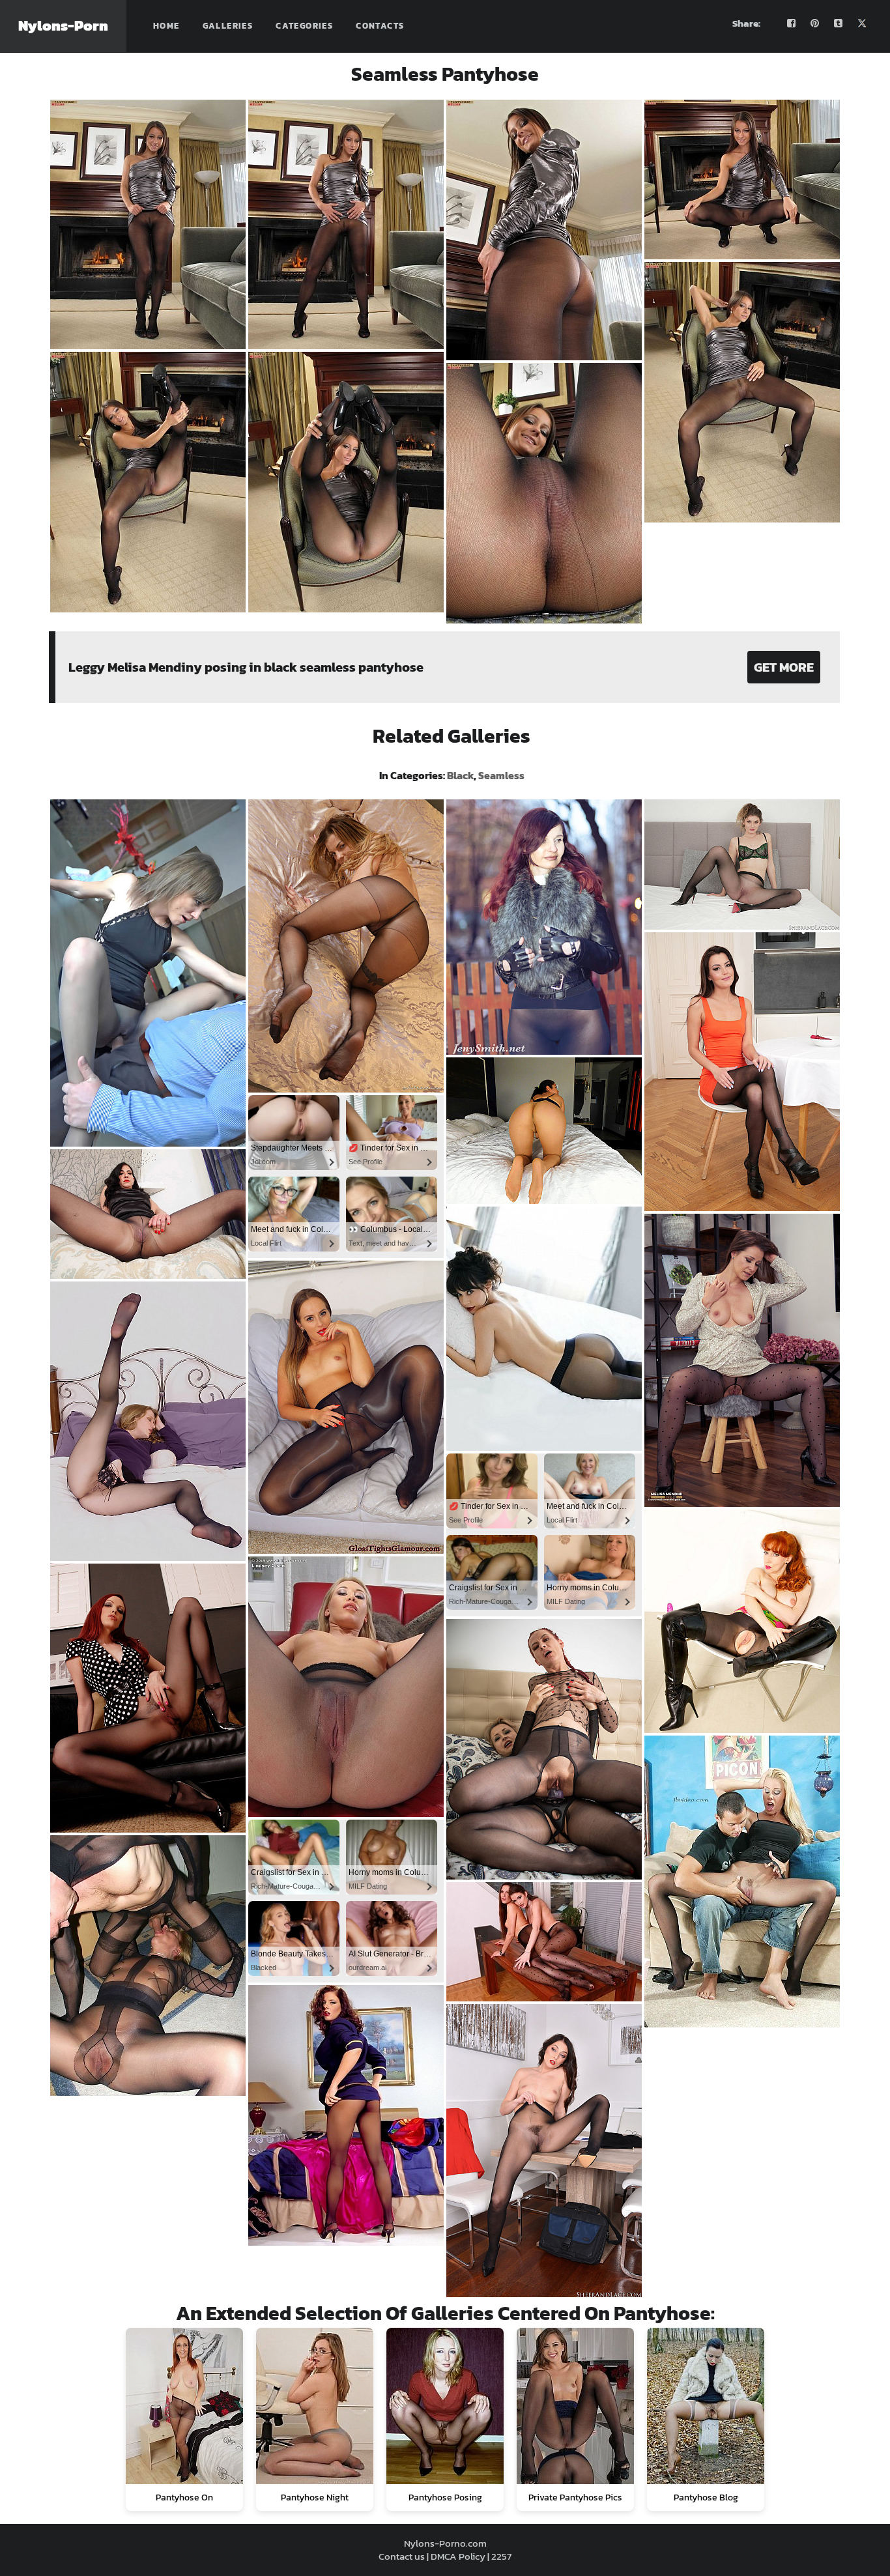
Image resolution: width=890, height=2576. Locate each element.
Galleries (228, 26)
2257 (501, 2556)
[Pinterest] (815, 23)
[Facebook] (792, 23)
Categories (304, 26)
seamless (501, 775)
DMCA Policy (458, 2556)
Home (166, 26)
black (460, 775)
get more (784, 667)
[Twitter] (862, 23)
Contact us (402, 2556)
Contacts (380, 26)
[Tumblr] (839, 23)
